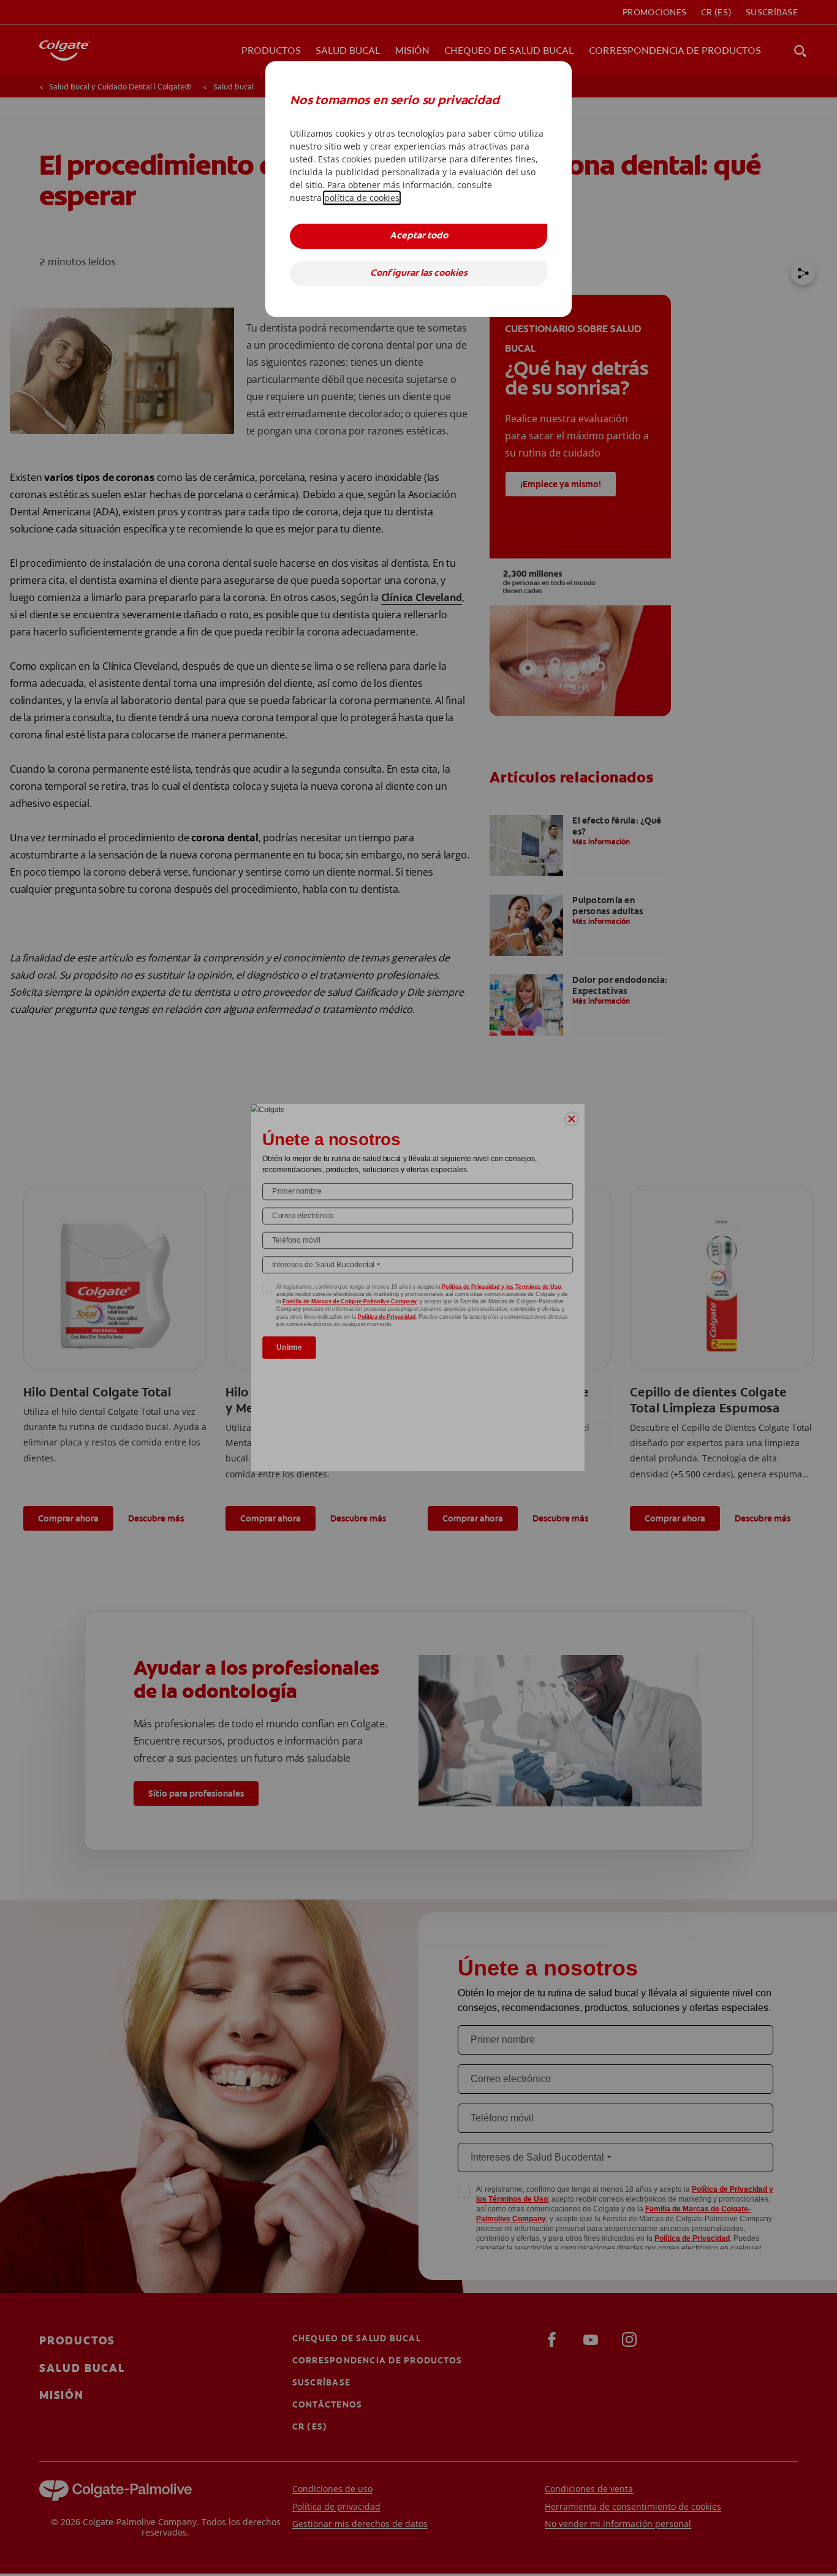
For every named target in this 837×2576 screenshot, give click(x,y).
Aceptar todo (419, 236)
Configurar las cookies (419, 274)
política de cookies (362, 198)
